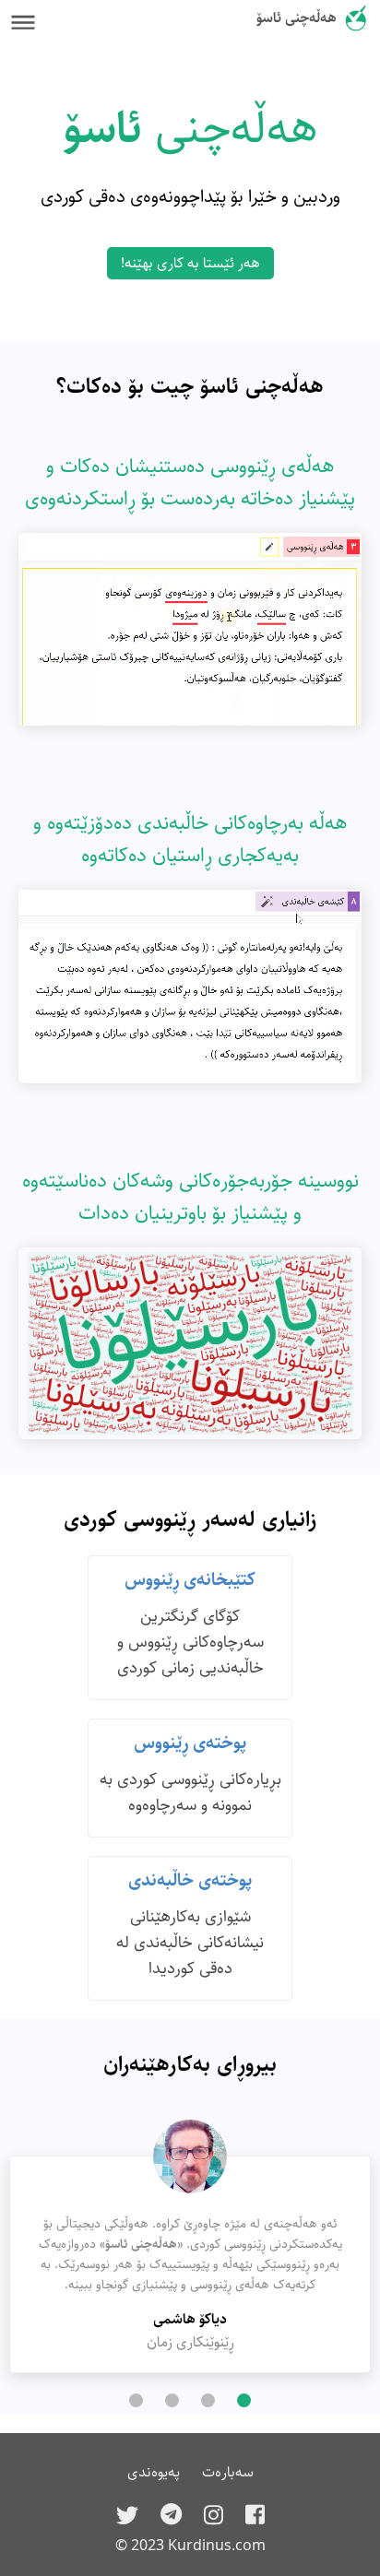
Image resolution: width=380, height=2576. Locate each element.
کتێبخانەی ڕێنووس (190, 1580)
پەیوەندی (154, 2472)
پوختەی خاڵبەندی (190, 1880)
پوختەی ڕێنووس (190, 1743)
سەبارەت (228, 2472)
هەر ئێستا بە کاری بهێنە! (190, 263)
